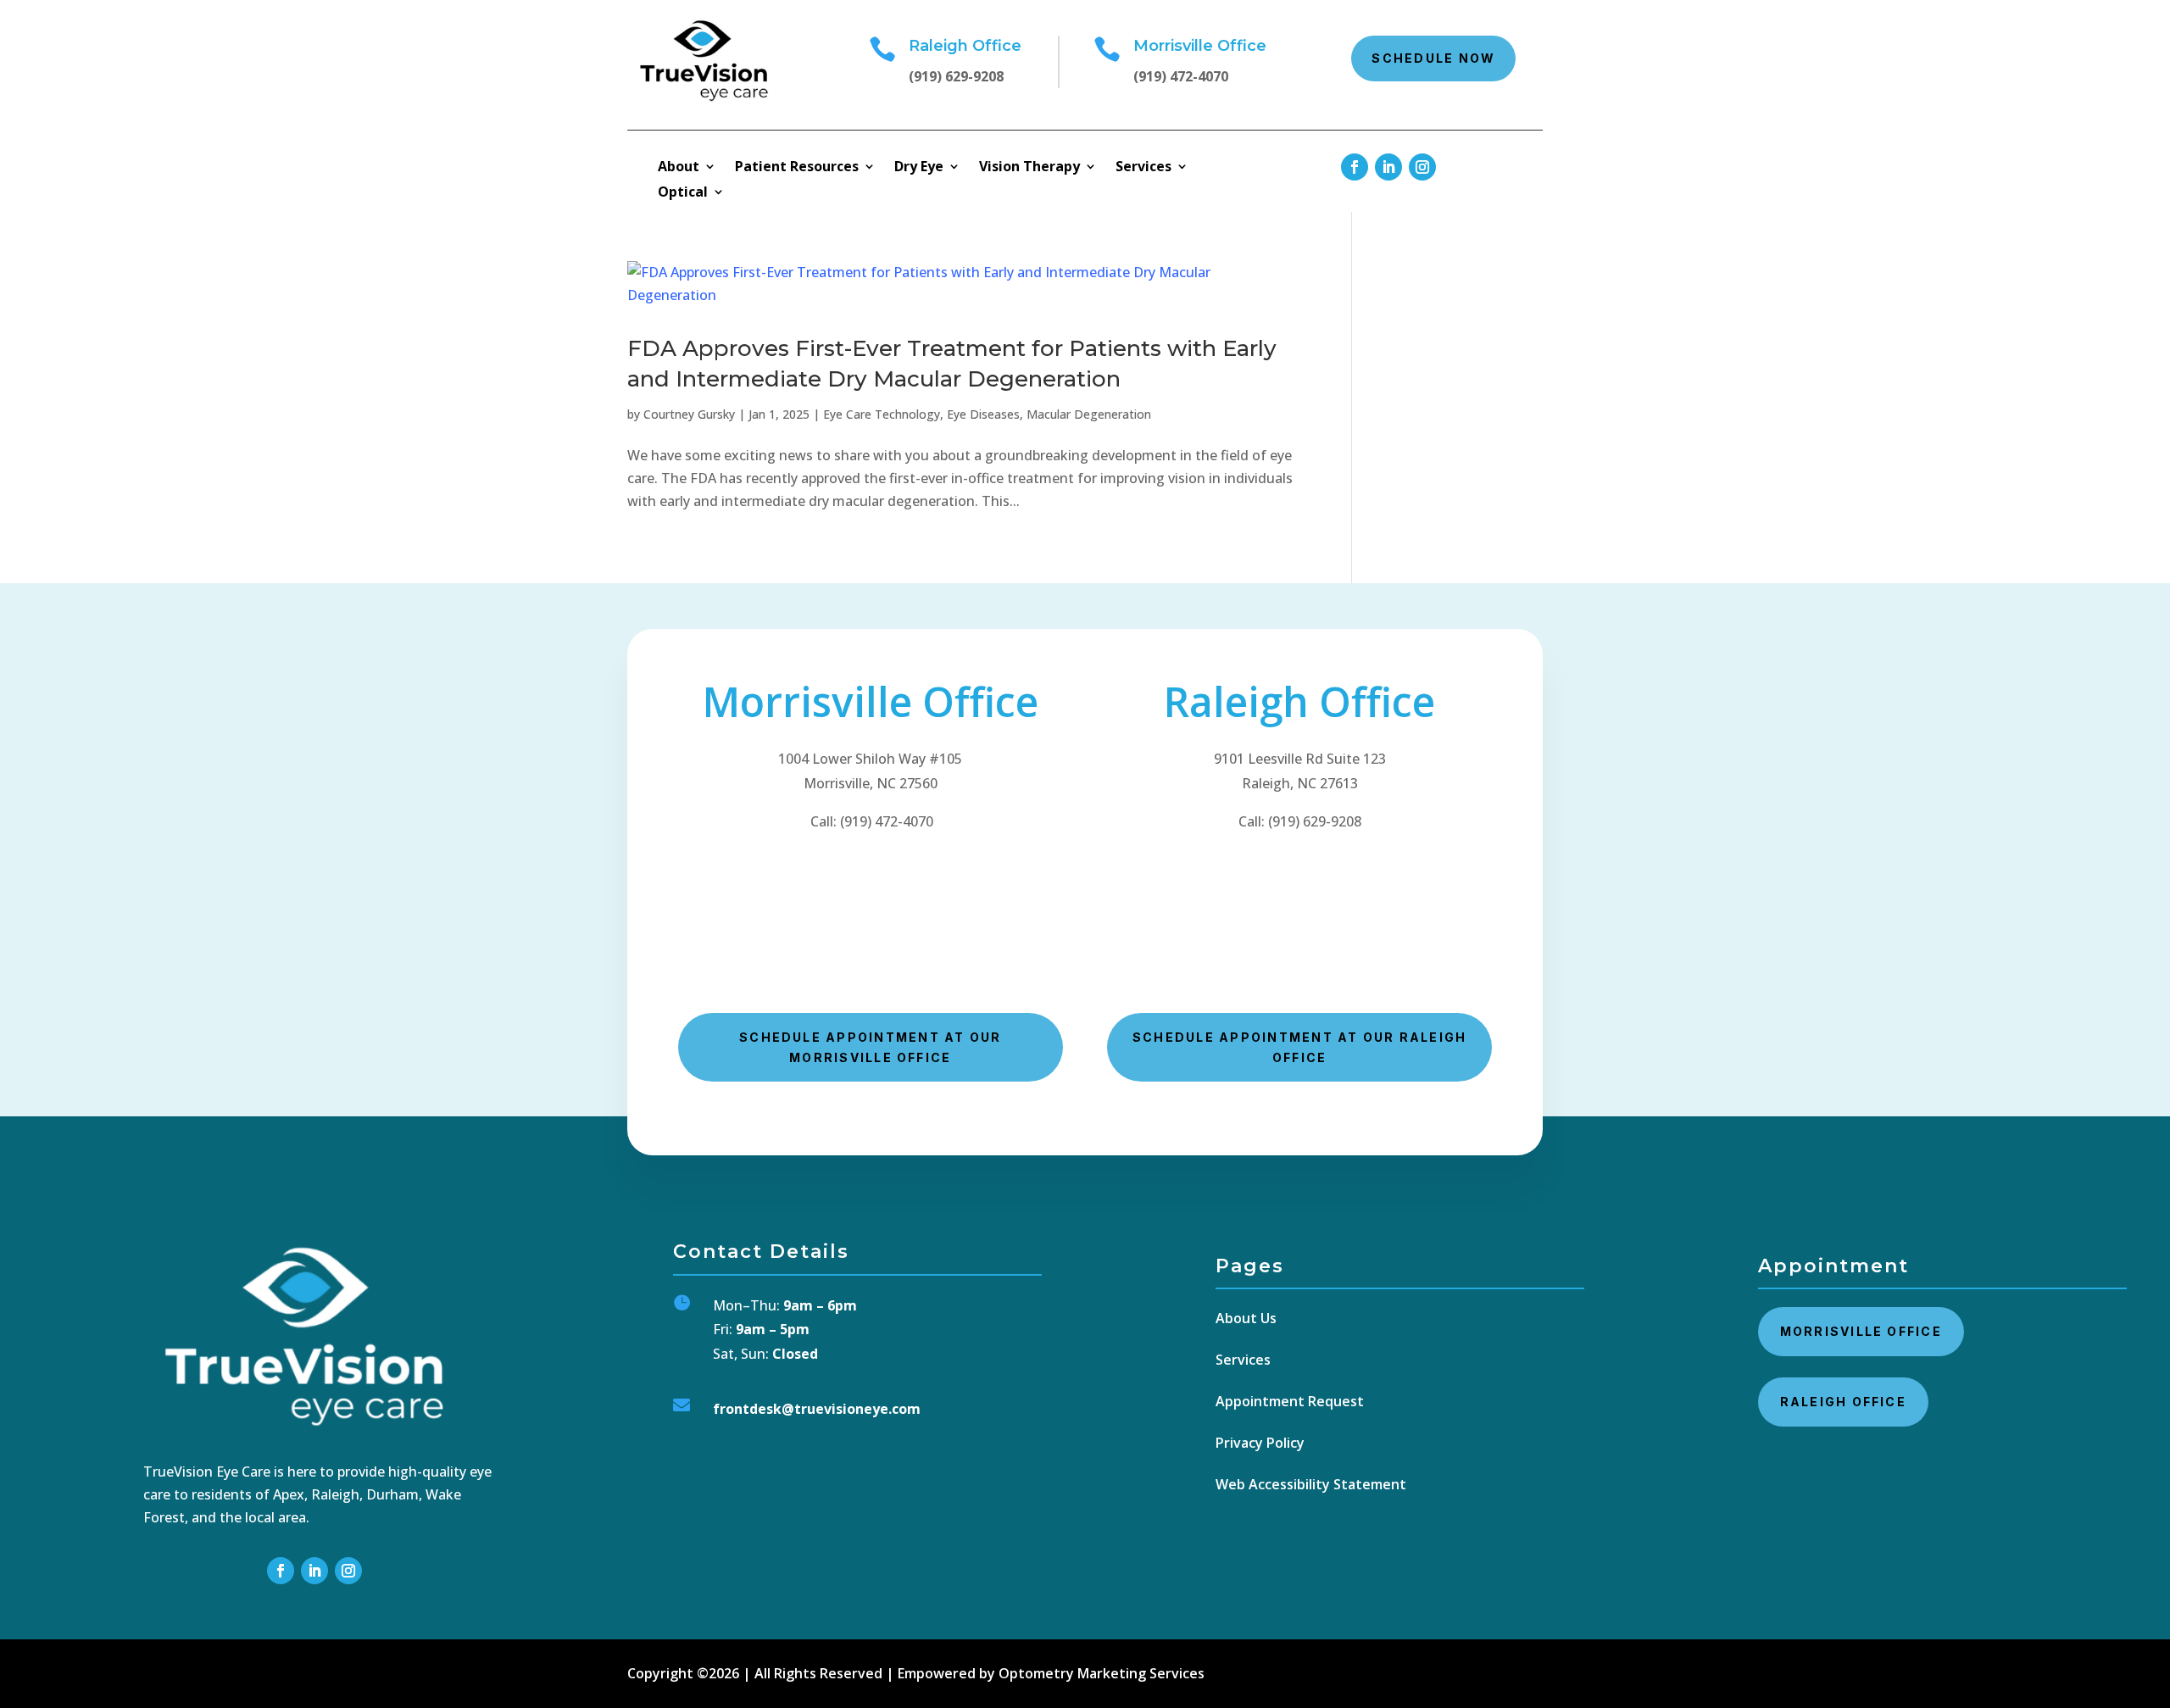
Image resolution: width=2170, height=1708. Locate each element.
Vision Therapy (1029, 168)
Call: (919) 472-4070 (870, 821)
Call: (1300, 821)
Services (1143, 168)
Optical (683, 193)
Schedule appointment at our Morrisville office (870, 1047)
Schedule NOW (1433, 58)
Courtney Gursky (689, 414)
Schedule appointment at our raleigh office (1299, 1047)
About (679, 168)
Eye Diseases (983, 414)
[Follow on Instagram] (1422, 167)
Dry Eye (919, 168)
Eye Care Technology (882, 414)
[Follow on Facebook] (1355, 167)
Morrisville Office (1861, 1331)
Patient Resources (797, 168)
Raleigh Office (1843, 1402)
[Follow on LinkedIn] (1388, 167)
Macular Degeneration (1089, 414)
